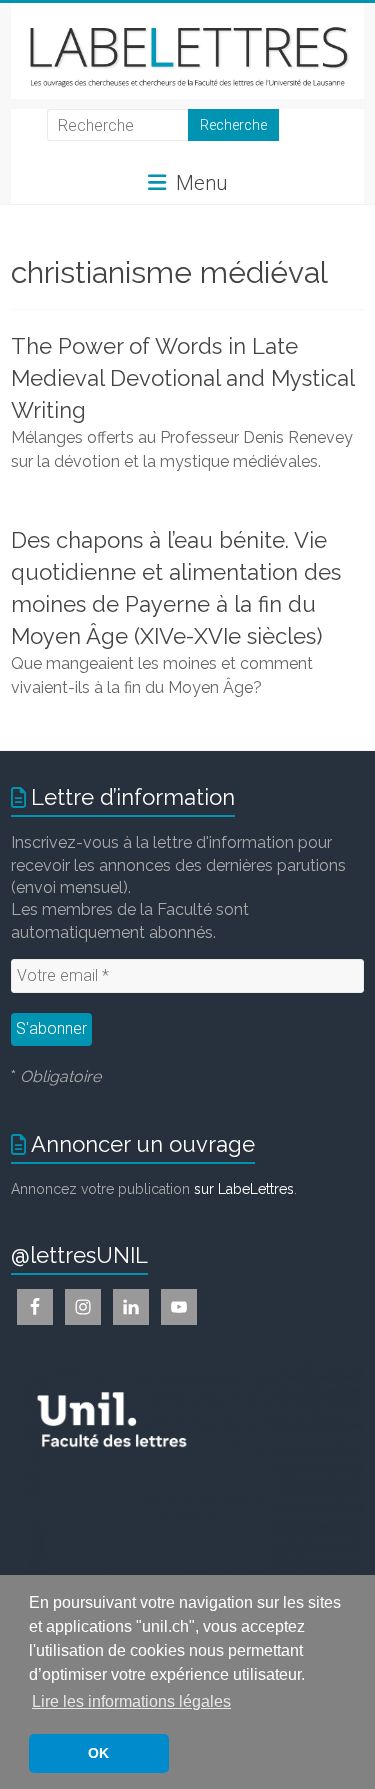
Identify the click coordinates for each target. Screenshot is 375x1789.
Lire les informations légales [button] (131, 1701)
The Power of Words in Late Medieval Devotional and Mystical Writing (182, 378)
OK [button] (98, 1753)
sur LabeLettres (244, 1189)
